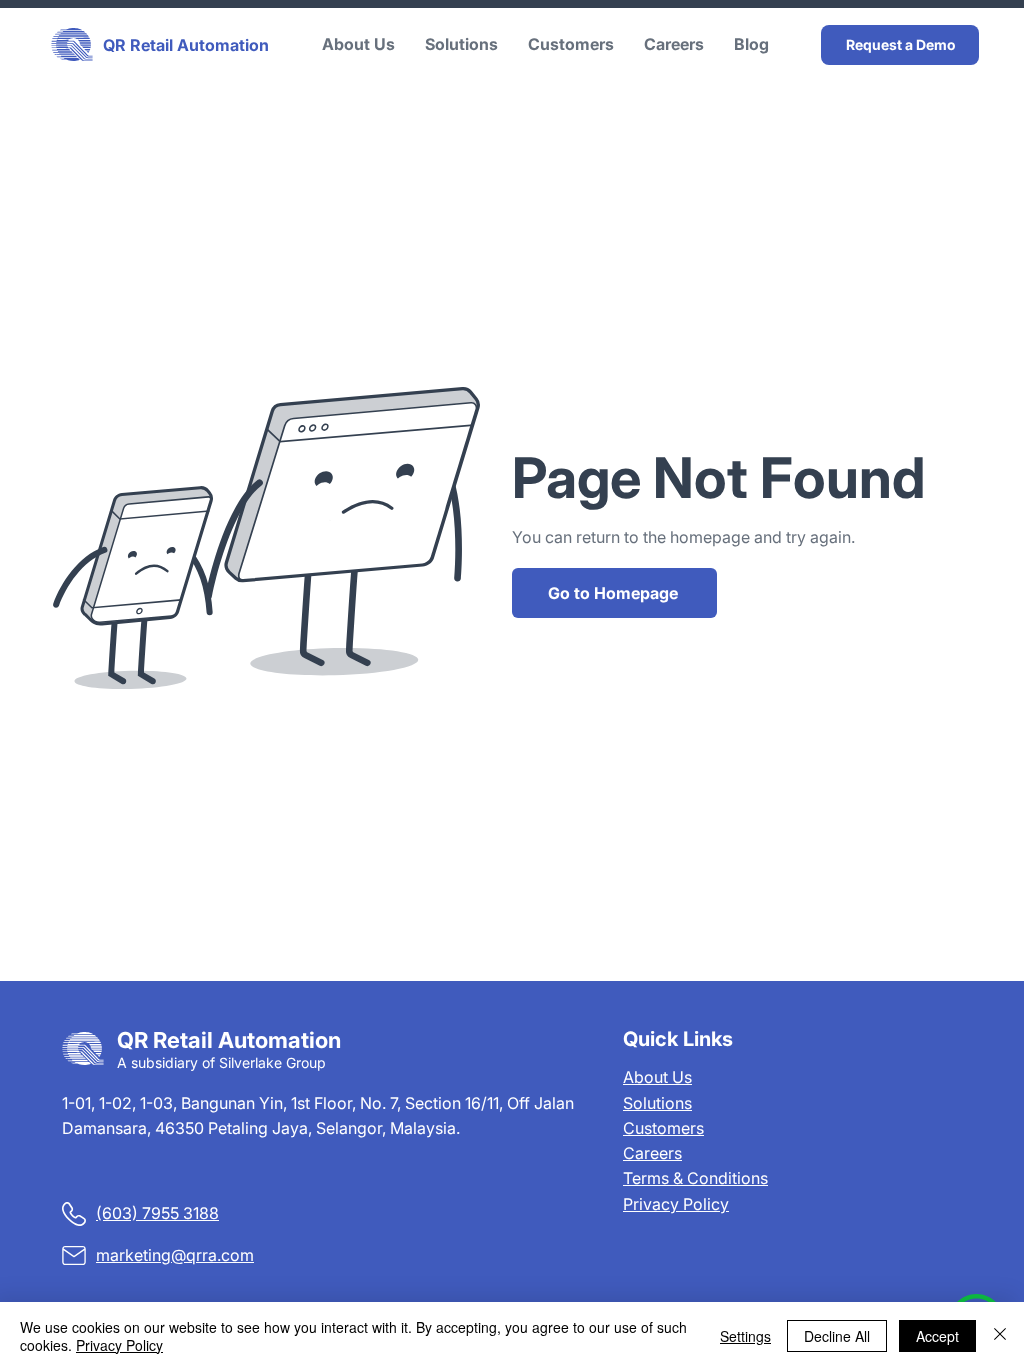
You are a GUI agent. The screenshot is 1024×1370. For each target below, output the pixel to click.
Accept (937, 1336)
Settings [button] (745, 1336)
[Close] (1000, 1336)
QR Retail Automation (186, 45)
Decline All (837, 1336)
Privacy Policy (676, 1204)
